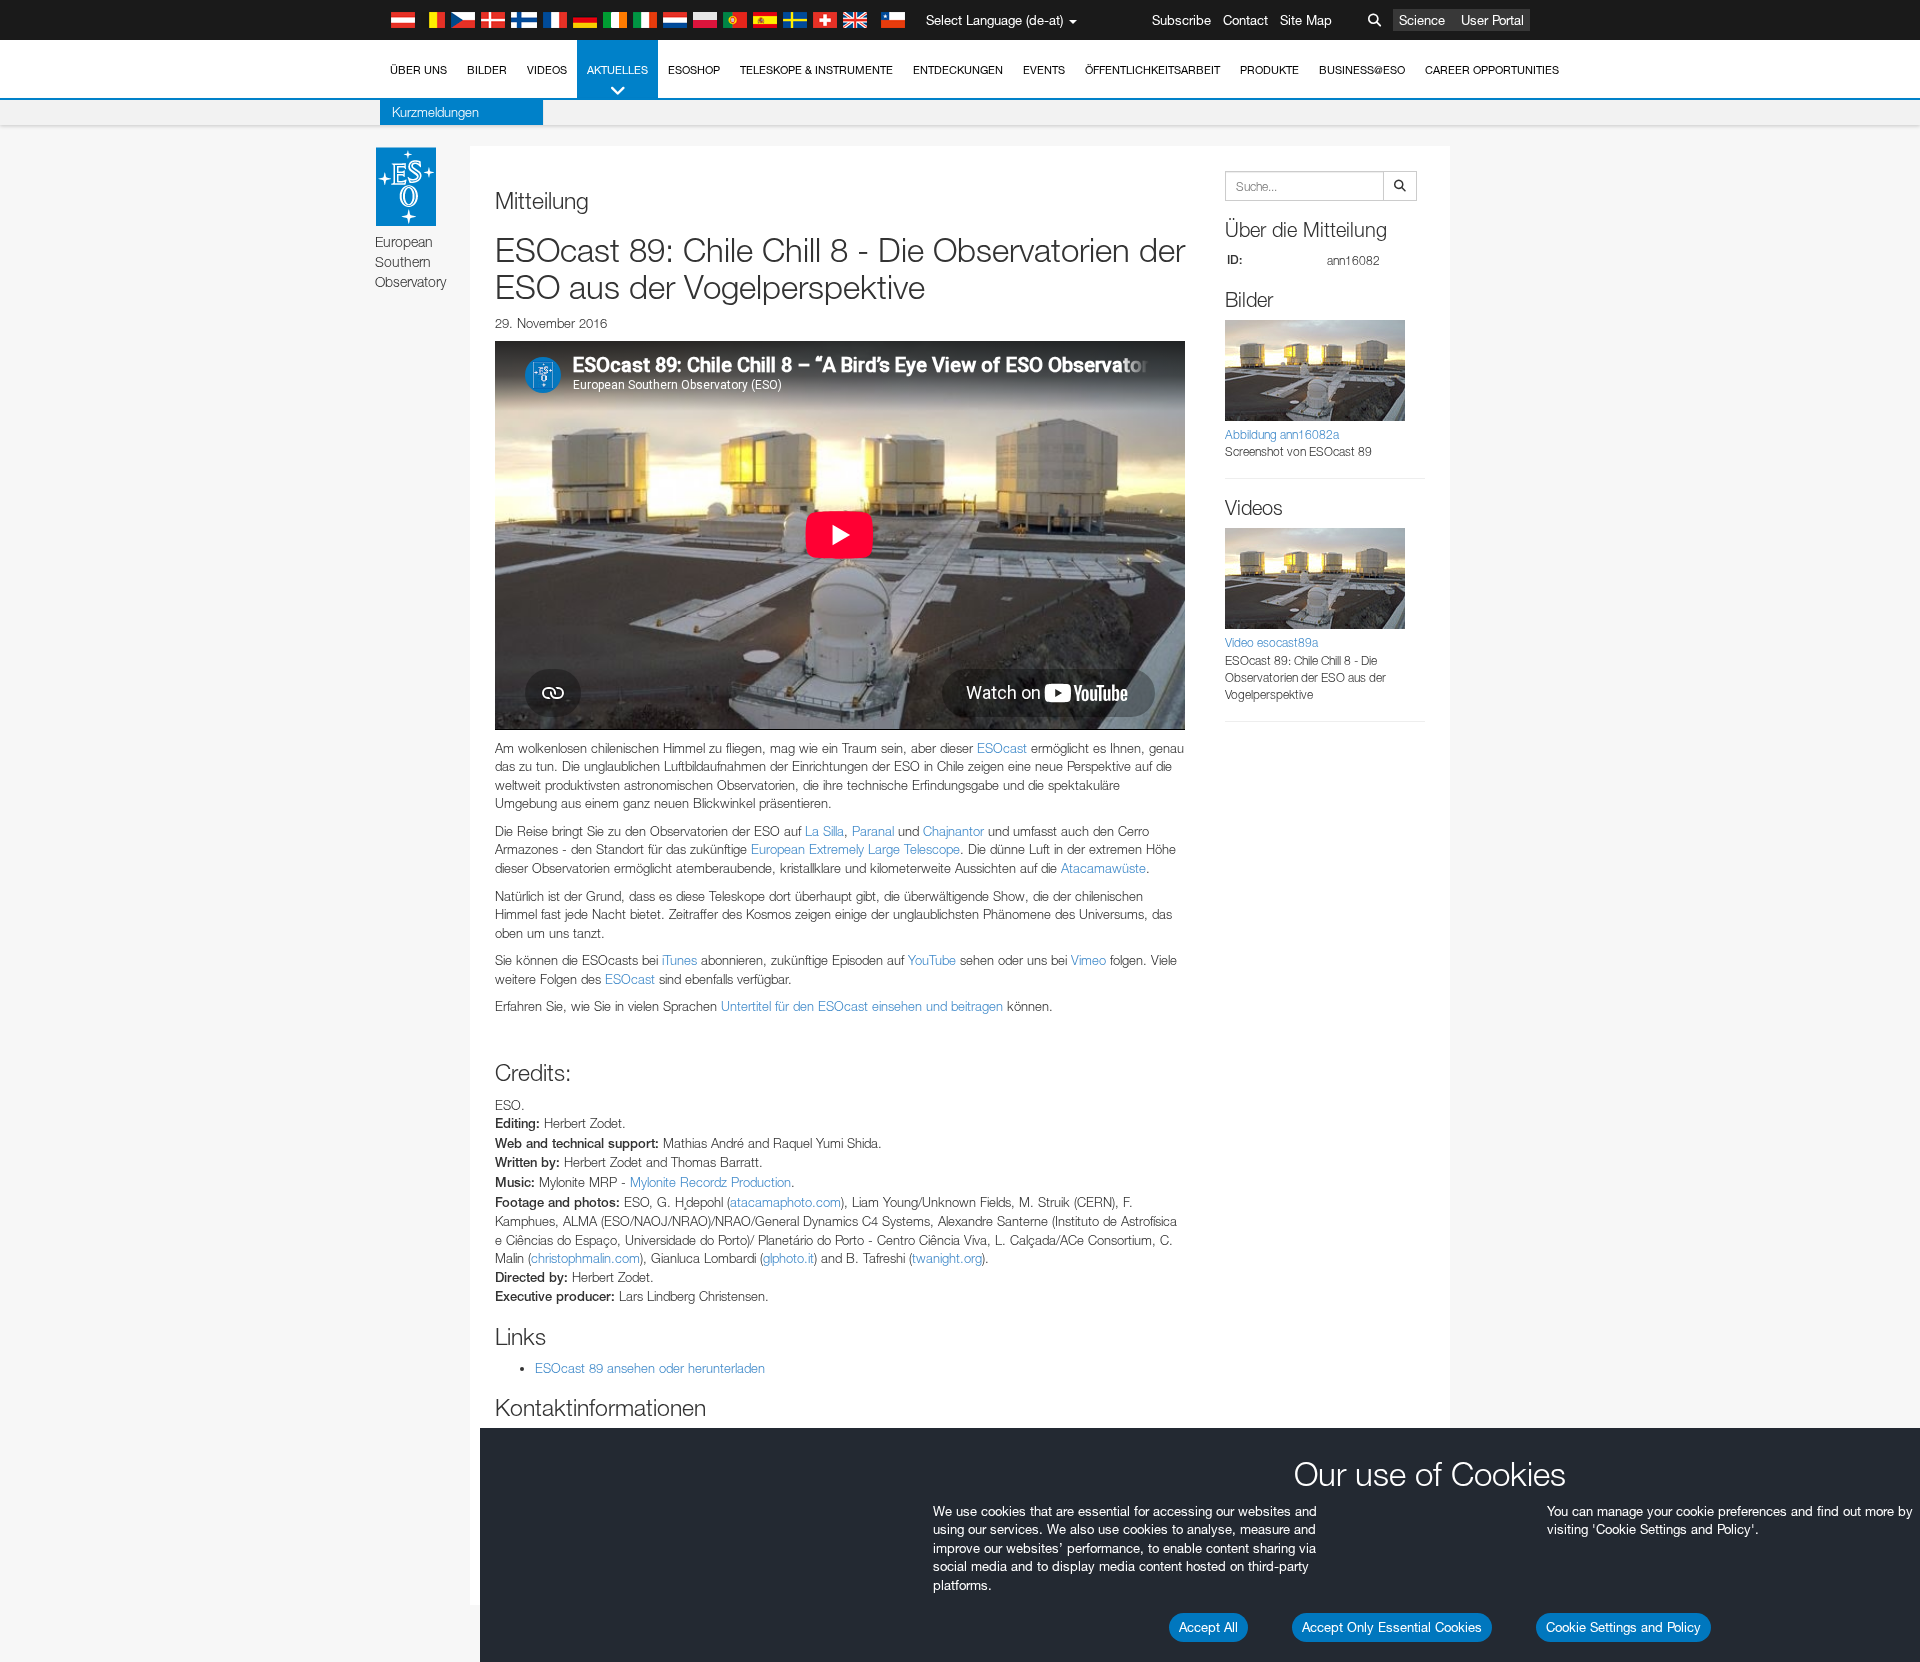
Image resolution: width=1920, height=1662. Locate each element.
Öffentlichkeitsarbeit (1152, 70)
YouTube (932, 960)
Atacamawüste (1103, 868)
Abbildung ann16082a (1282, 434)
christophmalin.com (585, 1258)
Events (1044, 70)
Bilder (487, 70)
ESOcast (1002, 748)
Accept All (1208, 1627)
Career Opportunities (1492, 70)
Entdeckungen (958, 70)
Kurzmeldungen (435, 112)
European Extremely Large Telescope (855, 849)
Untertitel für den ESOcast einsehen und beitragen (862, 1006)
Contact (1245, 20)
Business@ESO (1362, 70)
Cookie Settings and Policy (1623, 1627)
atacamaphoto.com (785, 1202)
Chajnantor (953, 831)
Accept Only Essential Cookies (1392, 1627)
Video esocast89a (1271, 642)
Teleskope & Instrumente (816, 70)
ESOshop (694, 70)
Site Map (1306, 20)
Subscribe (1181, 20)
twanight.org (947, 1258)
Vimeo (1088, 960)
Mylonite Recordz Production (710, 1182)
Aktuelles (617, 70)
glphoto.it (788, 1258)
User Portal (1492, 20)
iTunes (679, 960)
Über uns (418, 70)
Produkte (1269, 70)
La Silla (824, 831)
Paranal (873, 831)
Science (1422, 20)
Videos (547, 70)
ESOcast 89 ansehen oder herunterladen (650, 1368)
